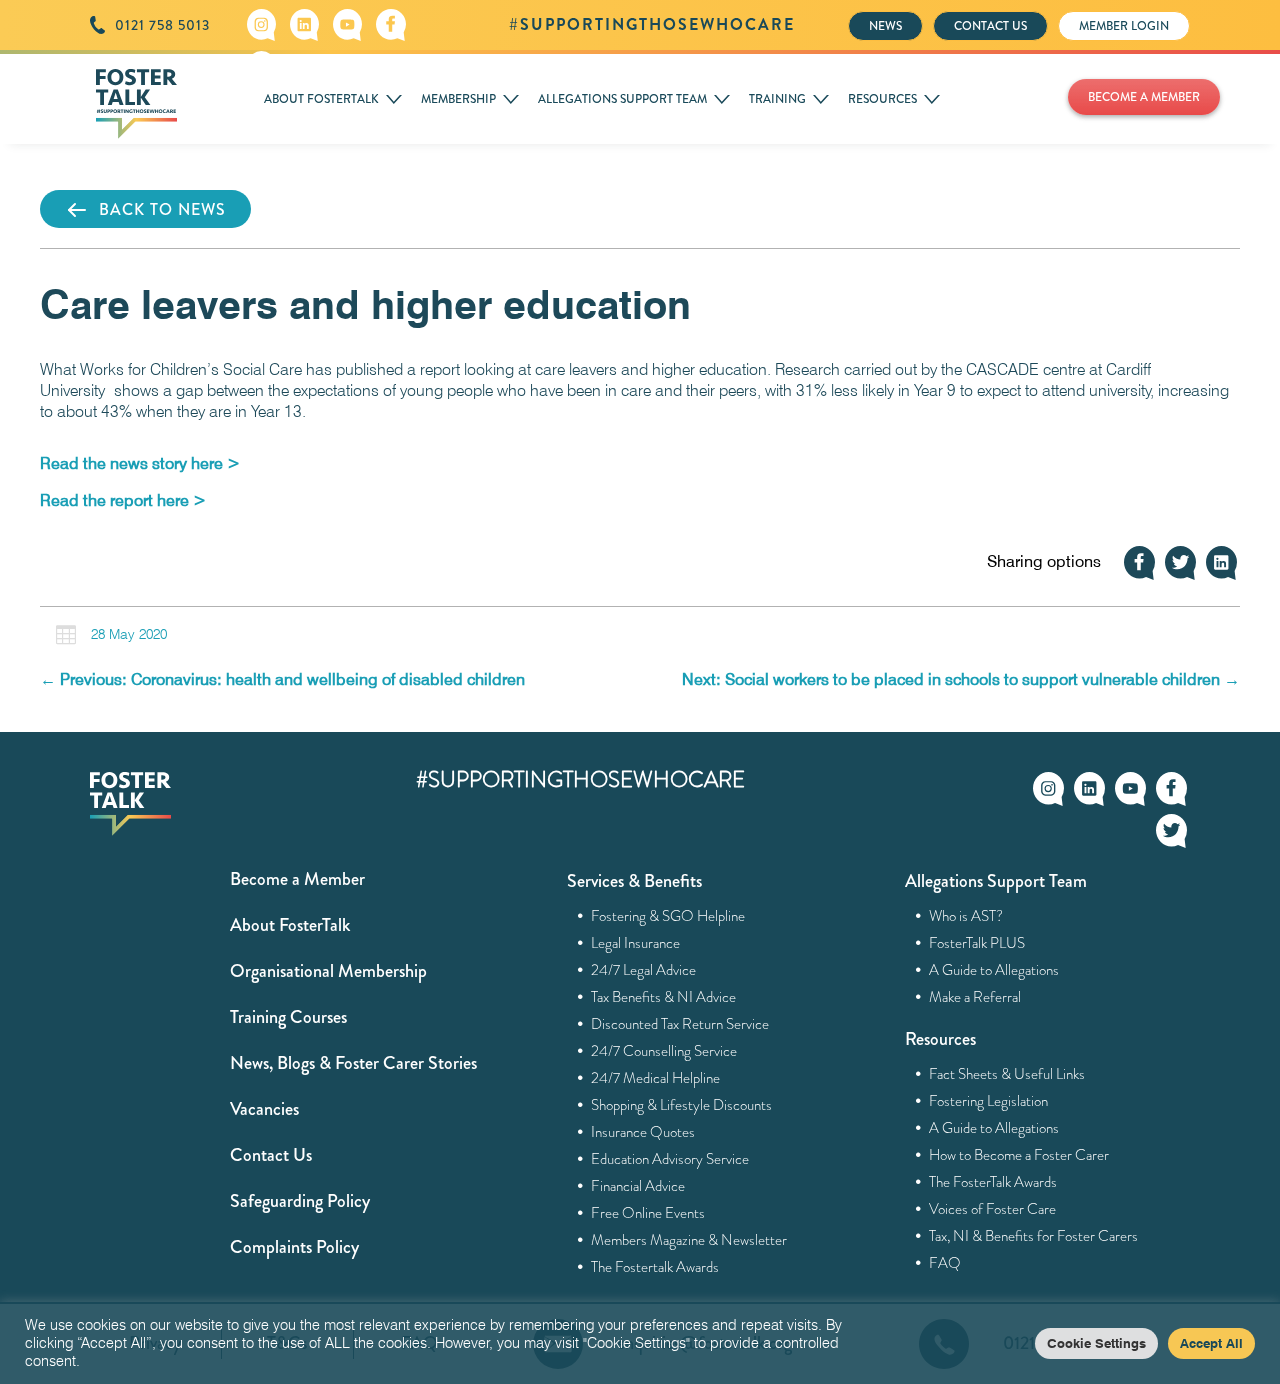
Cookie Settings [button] (1096, 1343)
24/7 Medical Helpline (656, 1078)
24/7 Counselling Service (664, 1051)
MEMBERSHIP (458, 99)
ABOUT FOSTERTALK (321, 99)
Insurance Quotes (643, 1132)
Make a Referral (975, 997)
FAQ (945, 1263)
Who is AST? (966, 916)
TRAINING (777, 99)
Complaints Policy (294, 1247)
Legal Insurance (636, 943)
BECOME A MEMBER (1144, 97)
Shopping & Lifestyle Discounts (682, 1105)
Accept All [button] (1211, 1343)
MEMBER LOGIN (1124, 26)
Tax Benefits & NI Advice (664, 997)
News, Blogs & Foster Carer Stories (353, 1063)
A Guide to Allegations (994, 970)
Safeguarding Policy (300, 1201)
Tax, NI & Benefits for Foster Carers (1034, 1236)
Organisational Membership (328, 971)
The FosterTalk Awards (993, 1182)
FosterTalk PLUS (977, 943)
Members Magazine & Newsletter (689, 1240)
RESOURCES (882, 99)
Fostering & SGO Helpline (668, 916)
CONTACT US (990, 26)
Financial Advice (638, 1186)
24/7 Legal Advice (644, 970)
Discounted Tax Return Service (680, 1024)
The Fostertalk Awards (655, 1267)
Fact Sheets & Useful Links (1007, 1074)
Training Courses (288, 1017)
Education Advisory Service (670, 1159)
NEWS (885, 26)
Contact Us (271, 1155)
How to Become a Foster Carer (1019, 1155)
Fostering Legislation (989, 1101)
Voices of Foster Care (993, 1209)
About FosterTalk (290, 925)
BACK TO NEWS (162, 209)
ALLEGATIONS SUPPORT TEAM (622, 99)
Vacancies (264, 1109)
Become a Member (297, 879)
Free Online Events (648, 1213)
